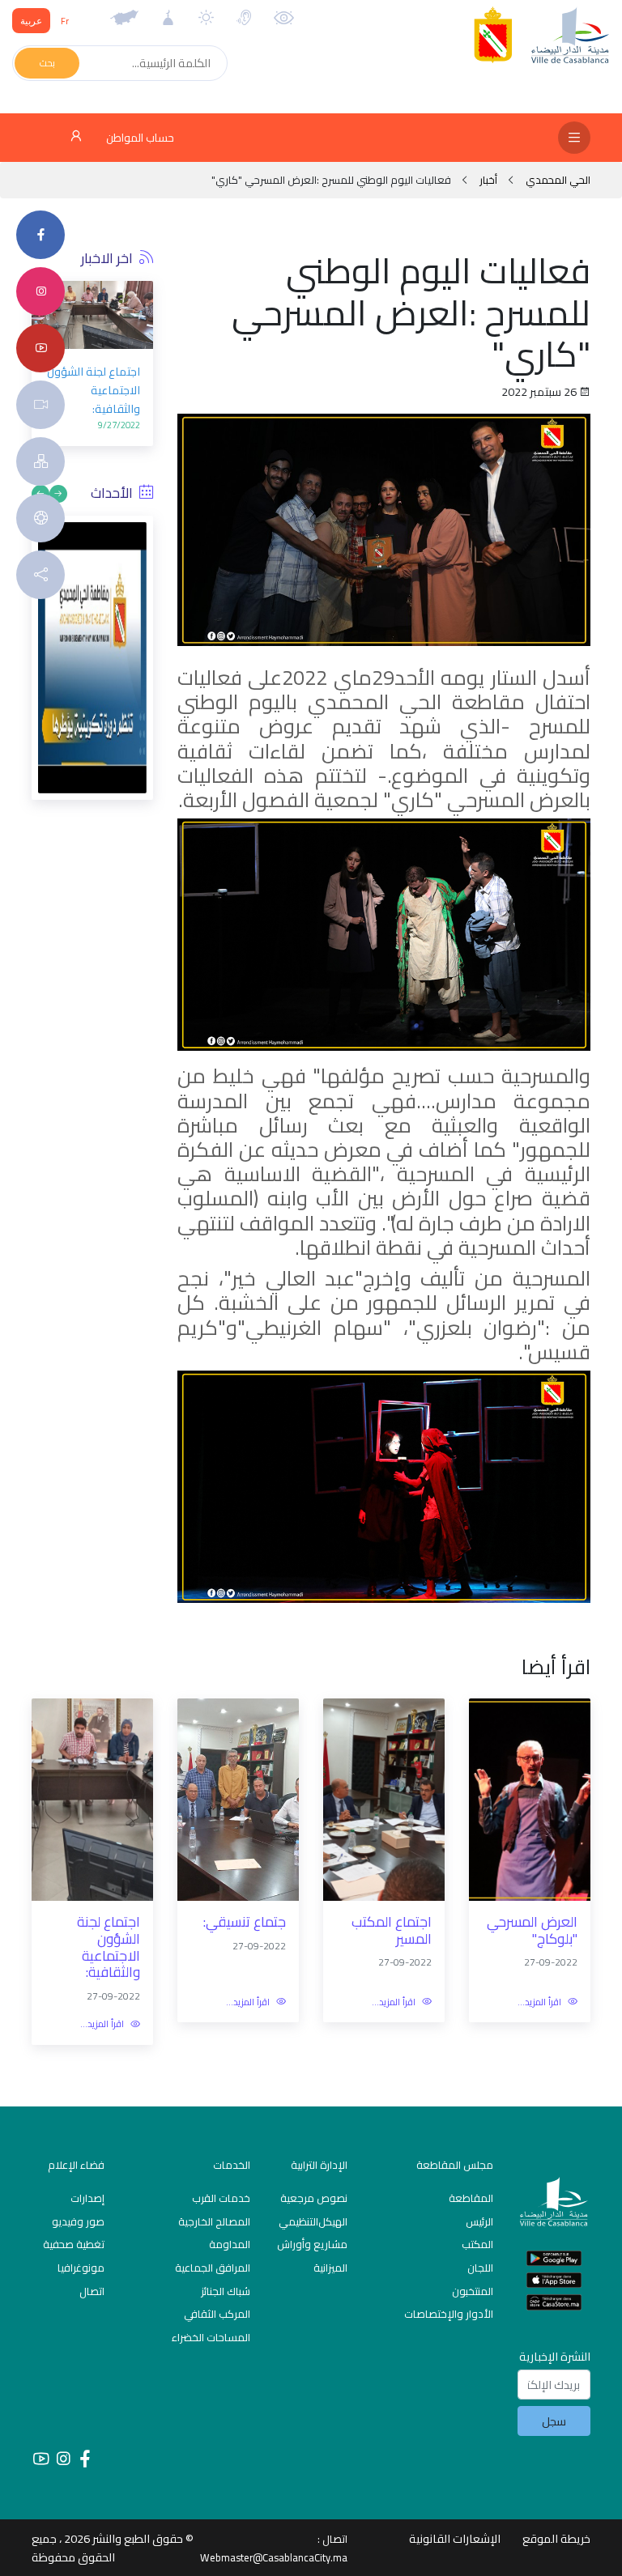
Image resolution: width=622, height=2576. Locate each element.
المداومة (230, 2244)
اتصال (92, 2291)
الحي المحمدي (557, 180)
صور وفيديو (78, 2221)
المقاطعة (471, 2198)
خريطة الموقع (556, 2538)
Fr (65, 21)
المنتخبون (473, 2291)
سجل (554, 2421)
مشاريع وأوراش (312, 2244)
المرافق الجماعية (213, 2268)
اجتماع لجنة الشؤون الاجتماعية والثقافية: (94, 390)
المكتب (477, 2244)
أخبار (488, 180)
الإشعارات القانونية (455, 2538)
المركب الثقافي (217, 2314)
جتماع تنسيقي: (245, 1922)
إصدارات (87, 2198)
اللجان (480, 2268)
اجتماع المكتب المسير (392, 1930)
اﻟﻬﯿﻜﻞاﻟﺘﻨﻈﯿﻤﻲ (313, 2221)
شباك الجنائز (226, 2291)
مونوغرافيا (81, 2268)
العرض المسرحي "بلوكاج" (532, 1930)
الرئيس (479, 2221)
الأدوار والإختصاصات (449, 2314)
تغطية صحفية (74, 2244)
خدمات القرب (221, 2198)
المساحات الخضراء (211, 2337)
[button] (141, 382)
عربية (31, 21)
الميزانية (330, 2268)
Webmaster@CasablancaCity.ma (274, 2557)
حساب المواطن (139, 138)
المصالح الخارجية (214, 2221)
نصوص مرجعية (314, 2198)
